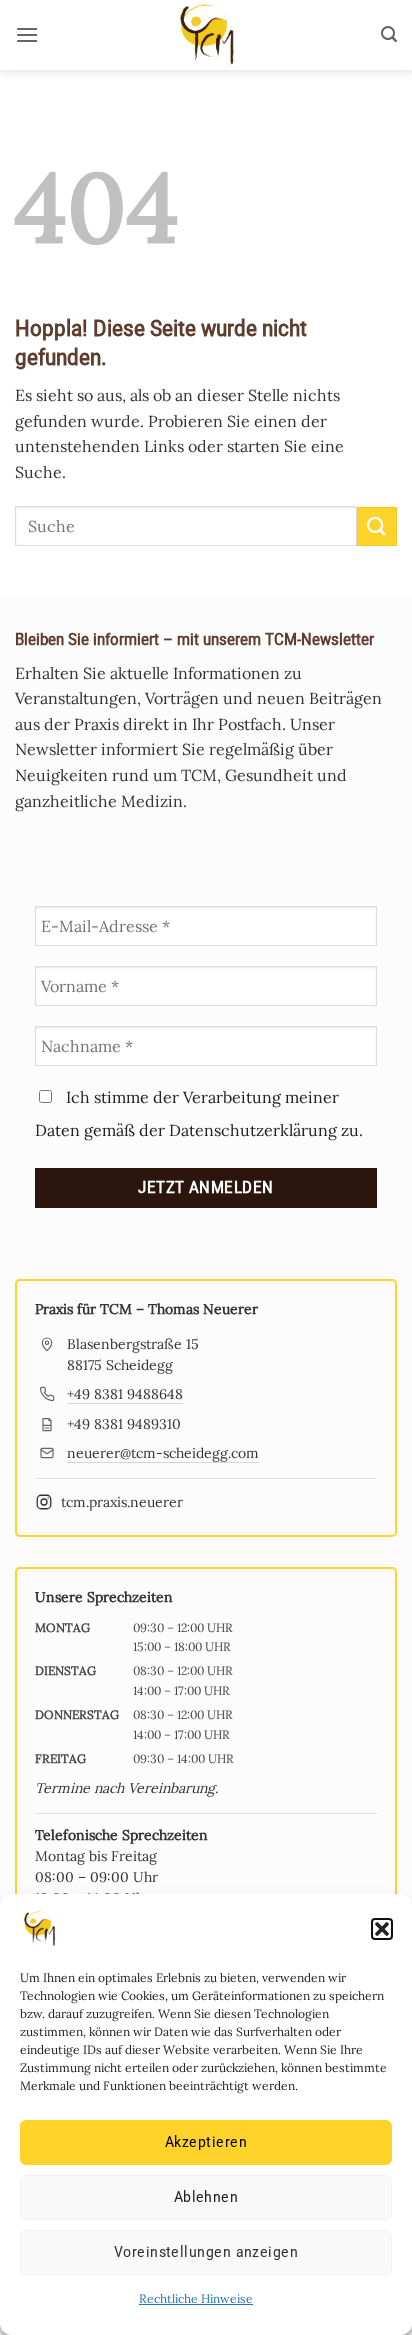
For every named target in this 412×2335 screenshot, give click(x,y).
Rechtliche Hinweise (196, 2298)
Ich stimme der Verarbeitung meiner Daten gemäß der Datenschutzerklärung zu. (199, 1113)
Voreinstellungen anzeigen (206, 2252)
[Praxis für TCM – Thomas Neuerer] (206, 35)
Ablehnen (206, 2197)
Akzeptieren (206, 2142)
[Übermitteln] (377, 526)
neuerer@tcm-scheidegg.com (163, 1453)
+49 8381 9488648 (125, 1394)
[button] (382, 1929)
